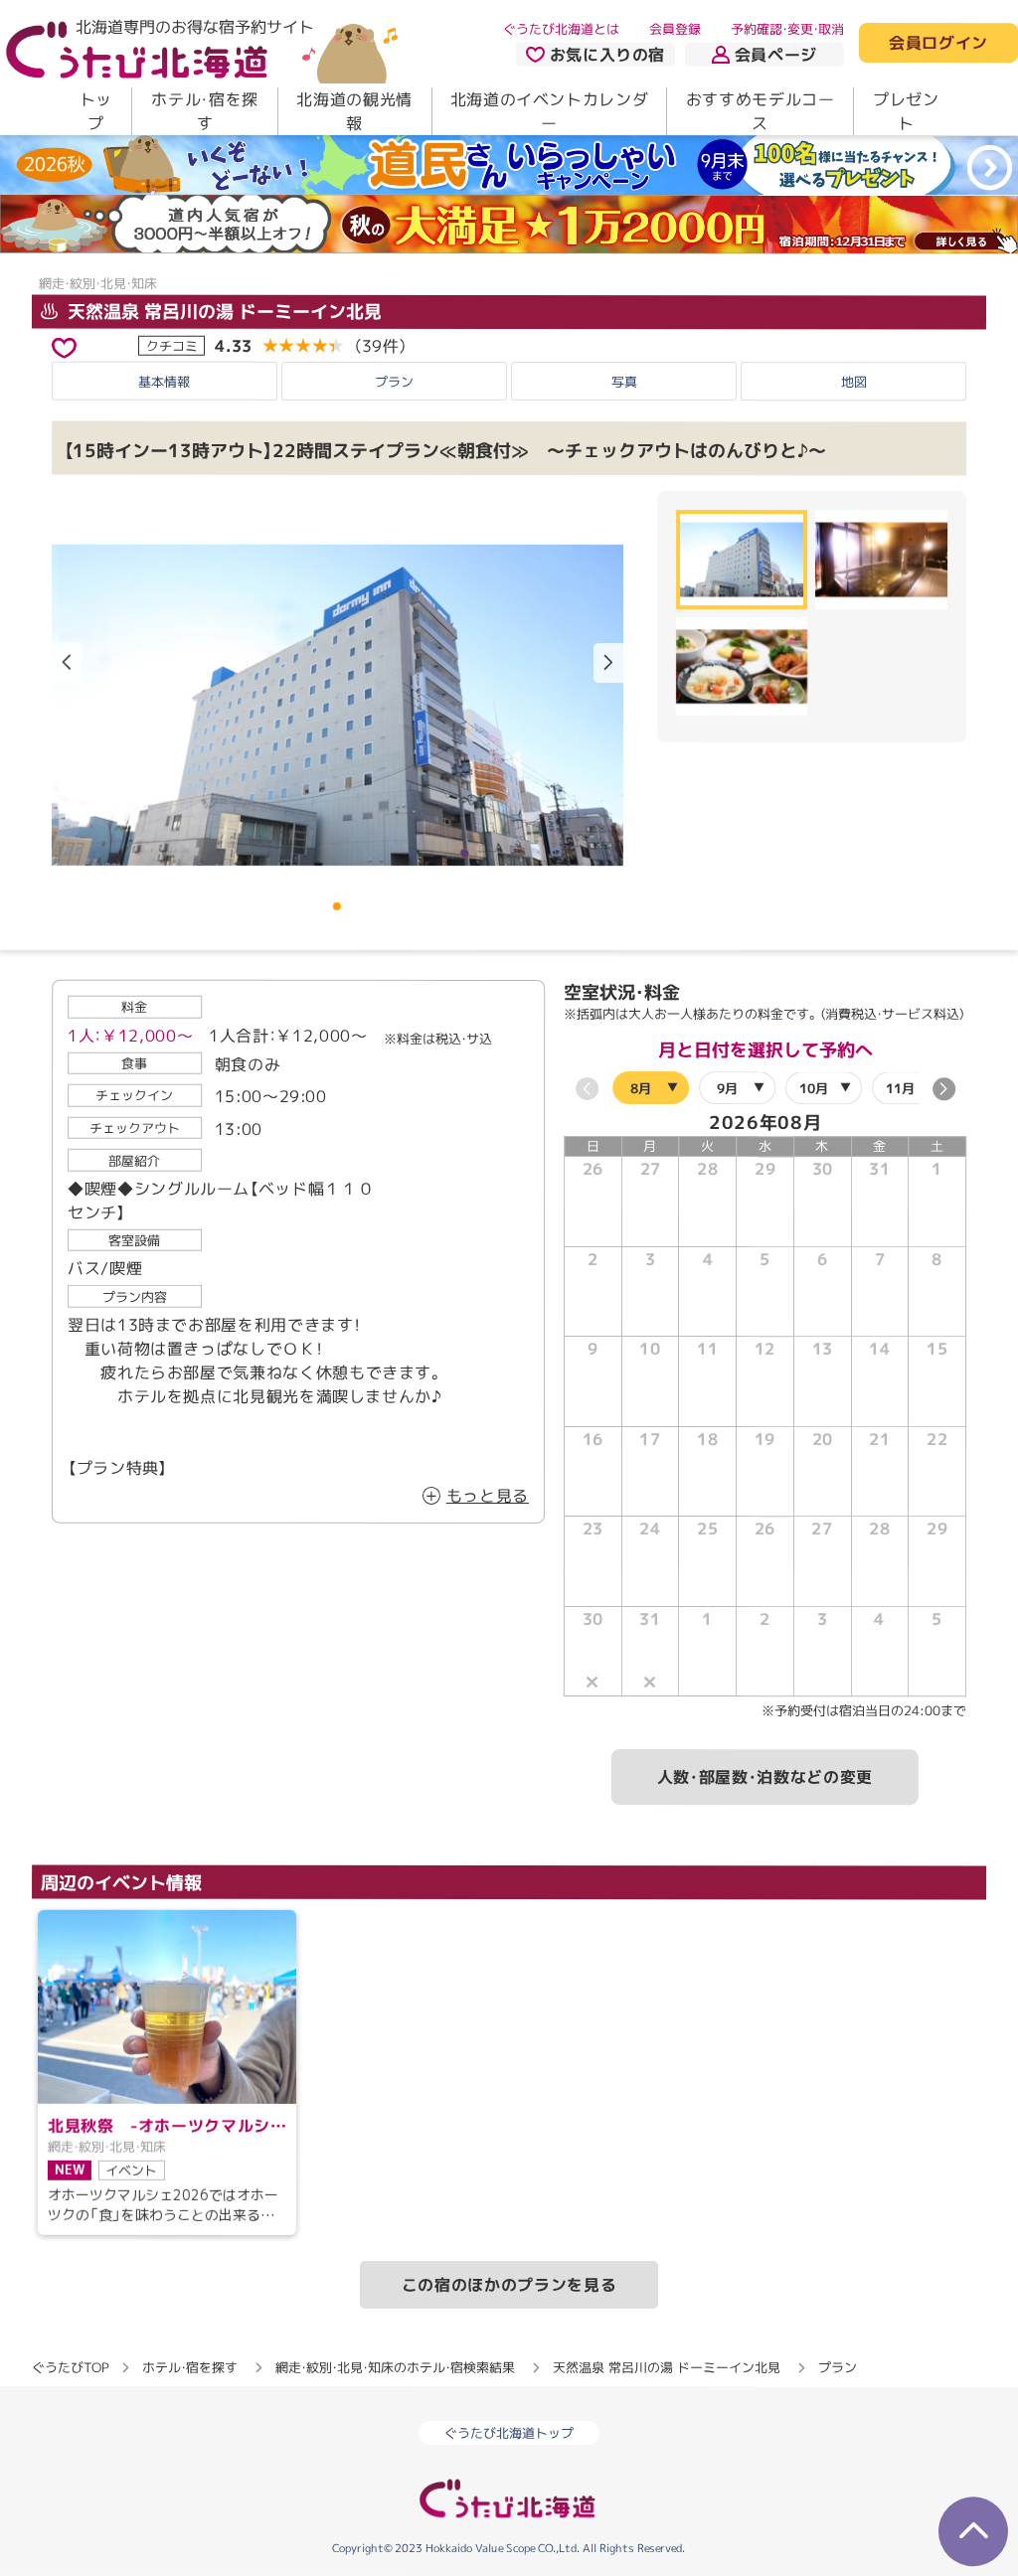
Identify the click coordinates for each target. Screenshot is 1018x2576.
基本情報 (164, 382)
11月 (900, 1088)
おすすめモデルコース (761, 111)
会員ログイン (938, 44)
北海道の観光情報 (354, 111)
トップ (96, 111)
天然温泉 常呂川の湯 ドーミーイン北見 (222, 311)
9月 (727, 1088)
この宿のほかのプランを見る (509, 2284)
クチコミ (172, 345)
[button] (608, 663)
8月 (641, 1088)
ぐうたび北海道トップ (509, 2433)
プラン (394, 382)
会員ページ (776, 55)
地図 (854, 382)
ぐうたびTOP (70, 2366)
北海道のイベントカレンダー (550, 111)
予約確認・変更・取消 (787, 29)
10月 (814, 1088)
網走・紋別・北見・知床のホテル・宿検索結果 (395, 2366)
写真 (624, 382)
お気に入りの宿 (607, 55)
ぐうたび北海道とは (561, 29)
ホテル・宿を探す (204, 111)
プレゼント (906, 111)
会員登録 (675, 29)
